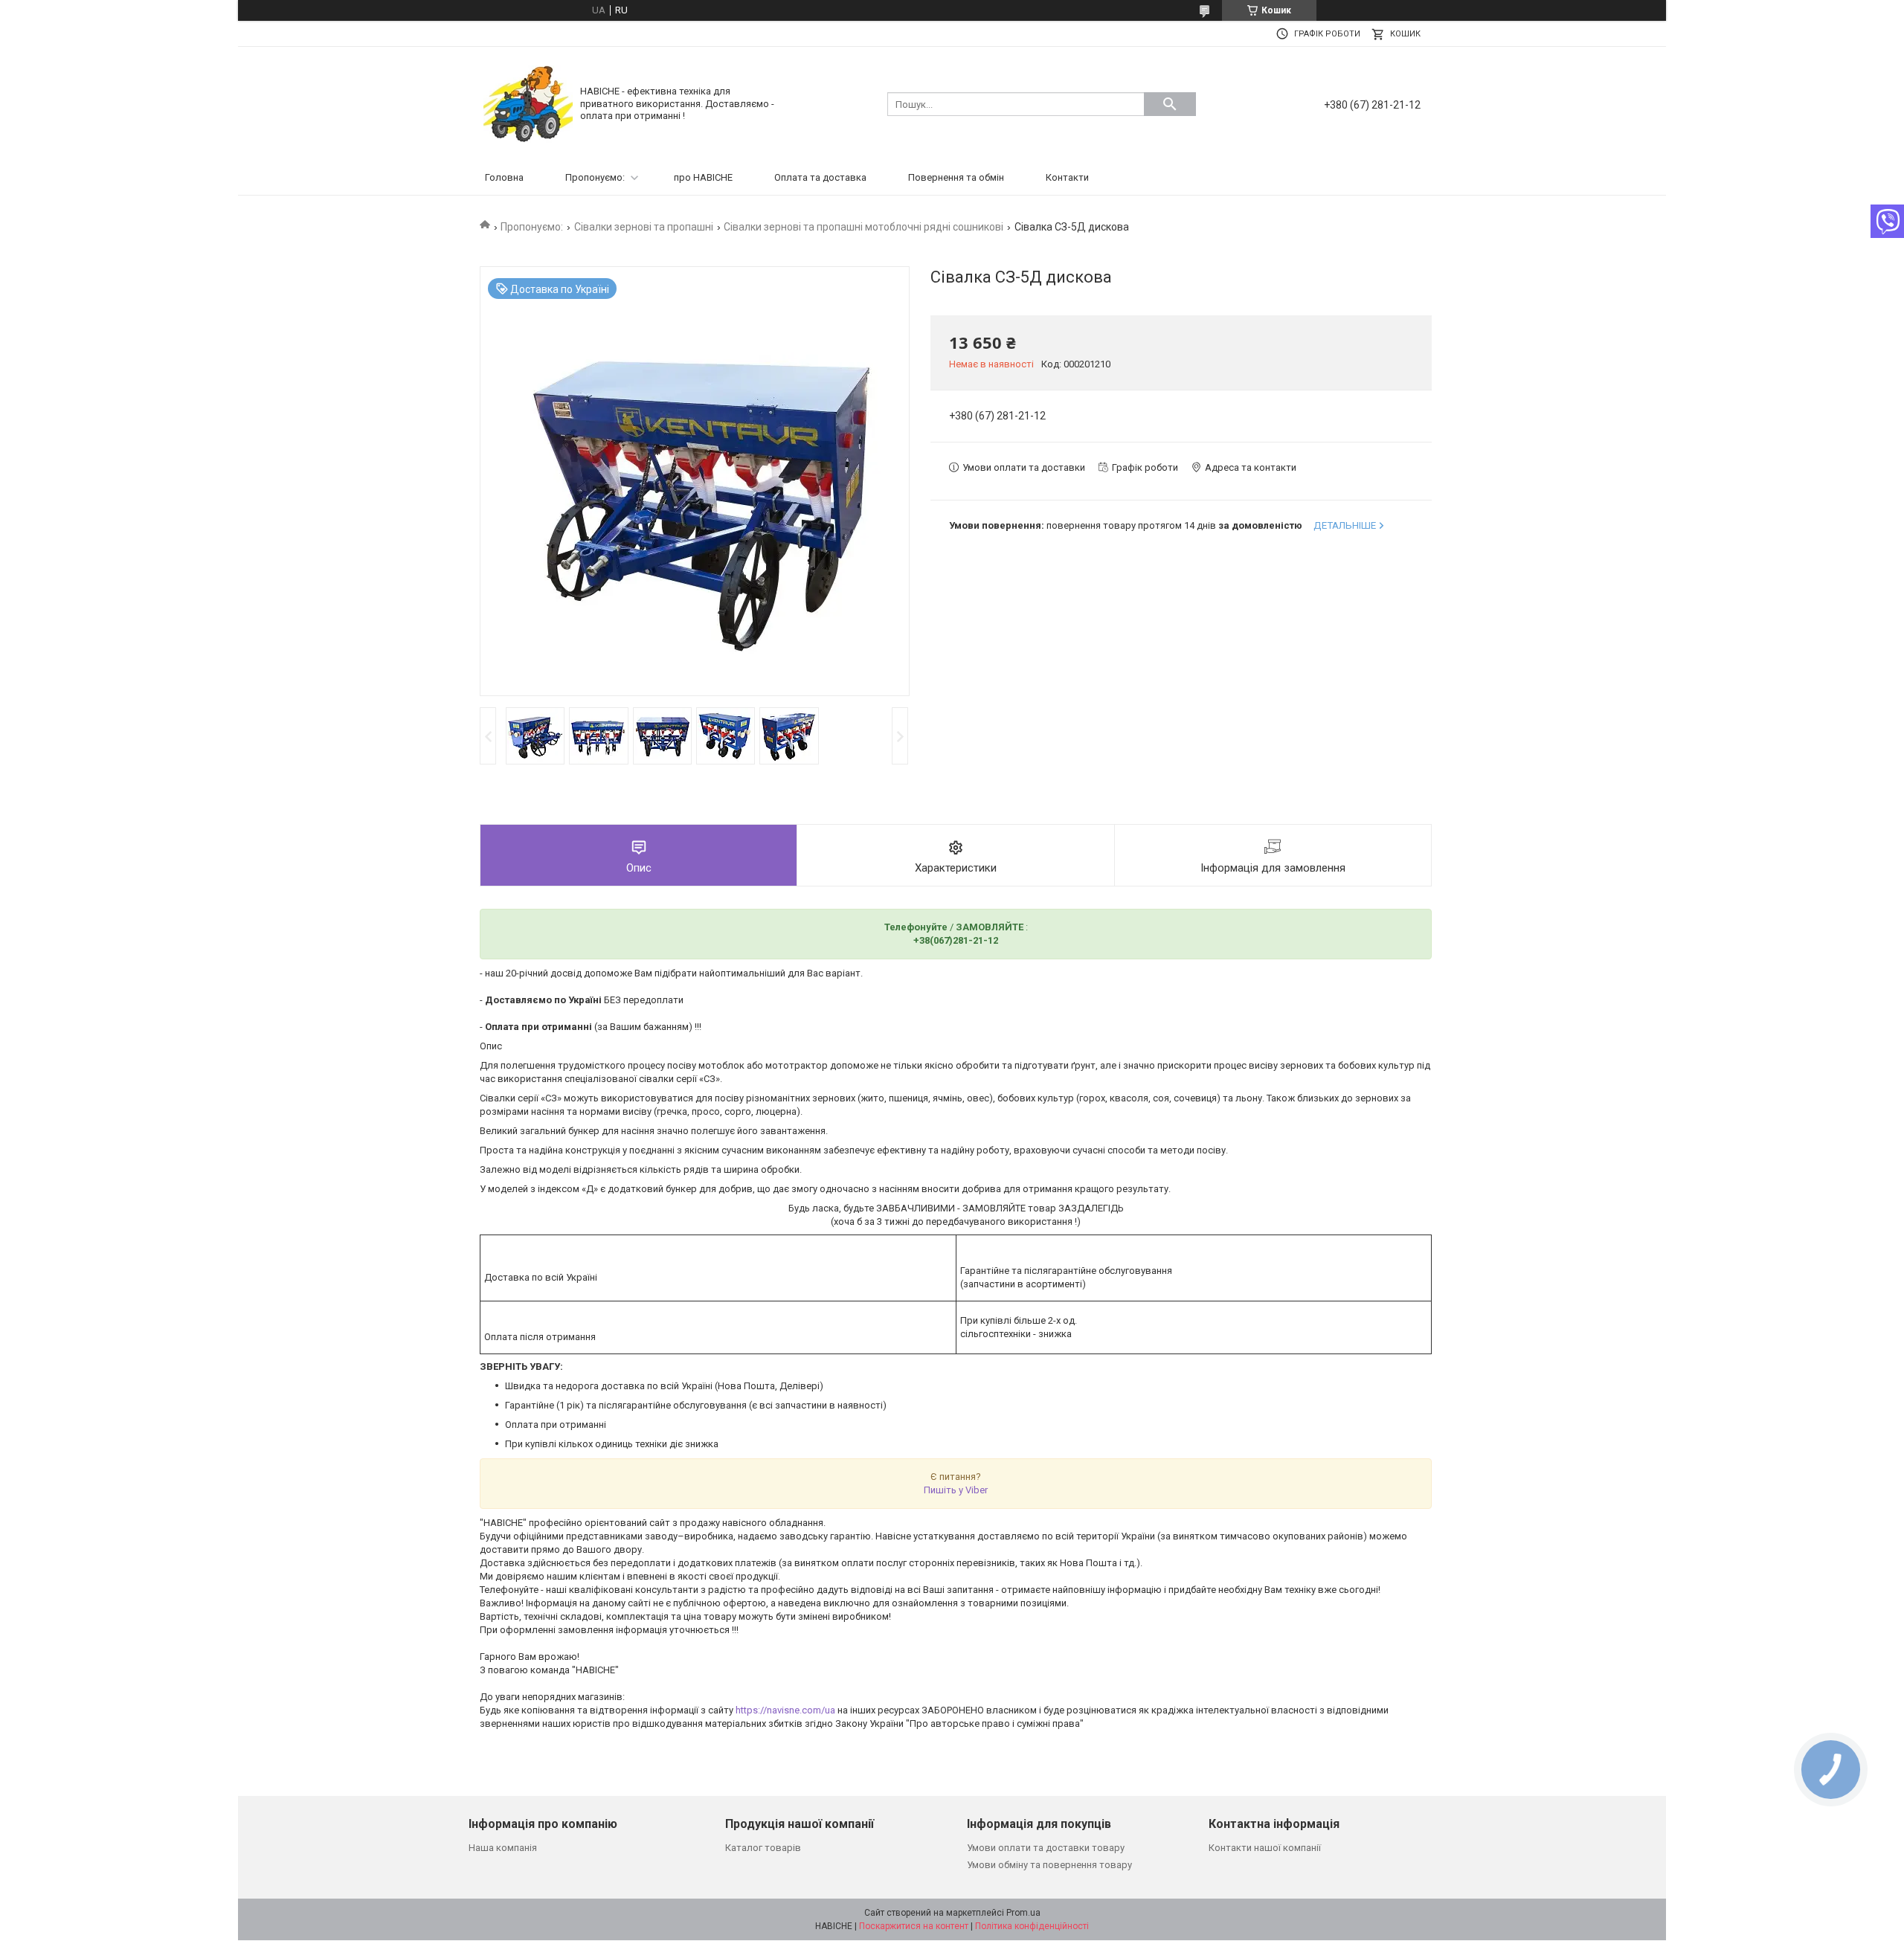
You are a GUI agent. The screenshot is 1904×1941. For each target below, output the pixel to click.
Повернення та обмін (956, 177)
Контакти (1067, 177)
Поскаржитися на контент (914, 1926)
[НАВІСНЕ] (528, 103)
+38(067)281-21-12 (956, 940)
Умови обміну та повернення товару (1049, 1865)
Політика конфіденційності (1032, 1926)
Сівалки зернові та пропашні (644, 227)
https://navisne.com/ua (785, 1710)
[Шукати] (1170, 104)
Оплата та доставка (820, 177)
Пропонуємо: (595, 177)
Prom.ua (1023, 1913)
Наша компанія (503, 1848)
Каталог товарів (763, 1848)
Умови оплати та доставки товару (1046, 1848)
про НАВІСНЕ (703, 177)
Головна (504, 177)
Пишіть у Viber (956, 1490)
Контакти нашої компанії (1265, 1848)
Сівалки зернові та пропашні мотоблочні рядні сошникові (863, 227)
